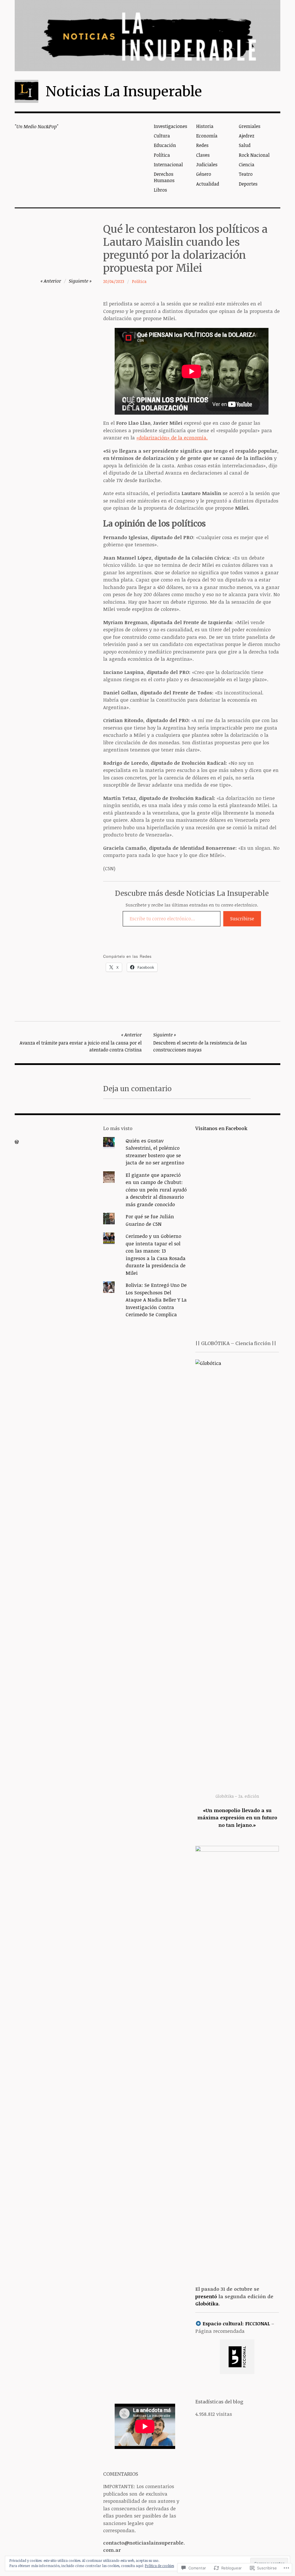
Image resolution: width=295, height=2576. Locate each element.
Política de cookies (159, 2566)
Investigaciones (171, 126)
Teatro (246, 174)
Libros (160, 190)
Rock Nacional (254, 155)
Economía (207, 136)
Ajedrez (247, 136)
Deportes (248, 184)
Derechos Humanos (164, 177)
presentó (206, 2296)
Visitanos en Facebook (221, 1128)
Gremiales (250, 126)
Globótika (207, 2304)
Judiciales (207, 165)
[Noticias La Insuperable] (147, 36)
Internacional (168, 165)
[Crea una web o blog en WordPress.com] (17, 1142)
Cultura (162, 136)
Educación (165, 145)
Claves (203, 155)
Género (204, 174)
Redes (202, 145)
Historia (205, 126)
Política (162, 155)
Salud (245, 145)
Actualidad (208, 184)
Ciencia (247, 165)
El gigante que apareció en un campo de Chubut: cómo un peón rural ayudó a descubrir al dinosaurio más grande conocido (156, 1190)
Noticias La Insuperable (124, 91)
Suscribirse (242, 919)
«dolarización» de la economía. (172, 438)
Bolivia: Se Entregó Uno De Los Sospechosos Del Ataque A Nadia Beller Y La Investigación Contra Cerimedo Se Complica (156, 1300)
